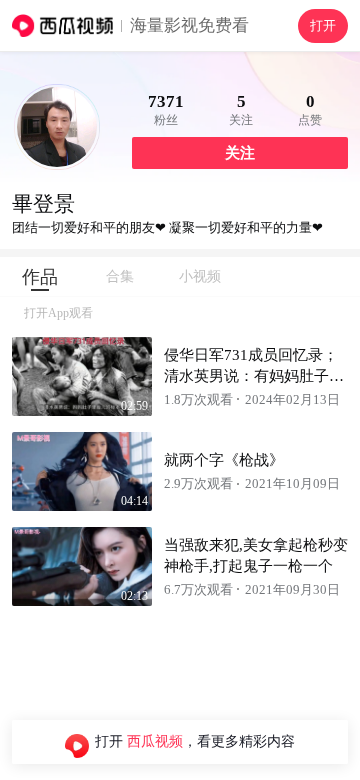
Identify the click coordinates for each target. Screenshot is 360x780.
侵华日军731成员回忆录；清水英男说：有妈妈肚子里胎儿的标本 (254, 376)
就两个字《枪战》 (224, 460)
